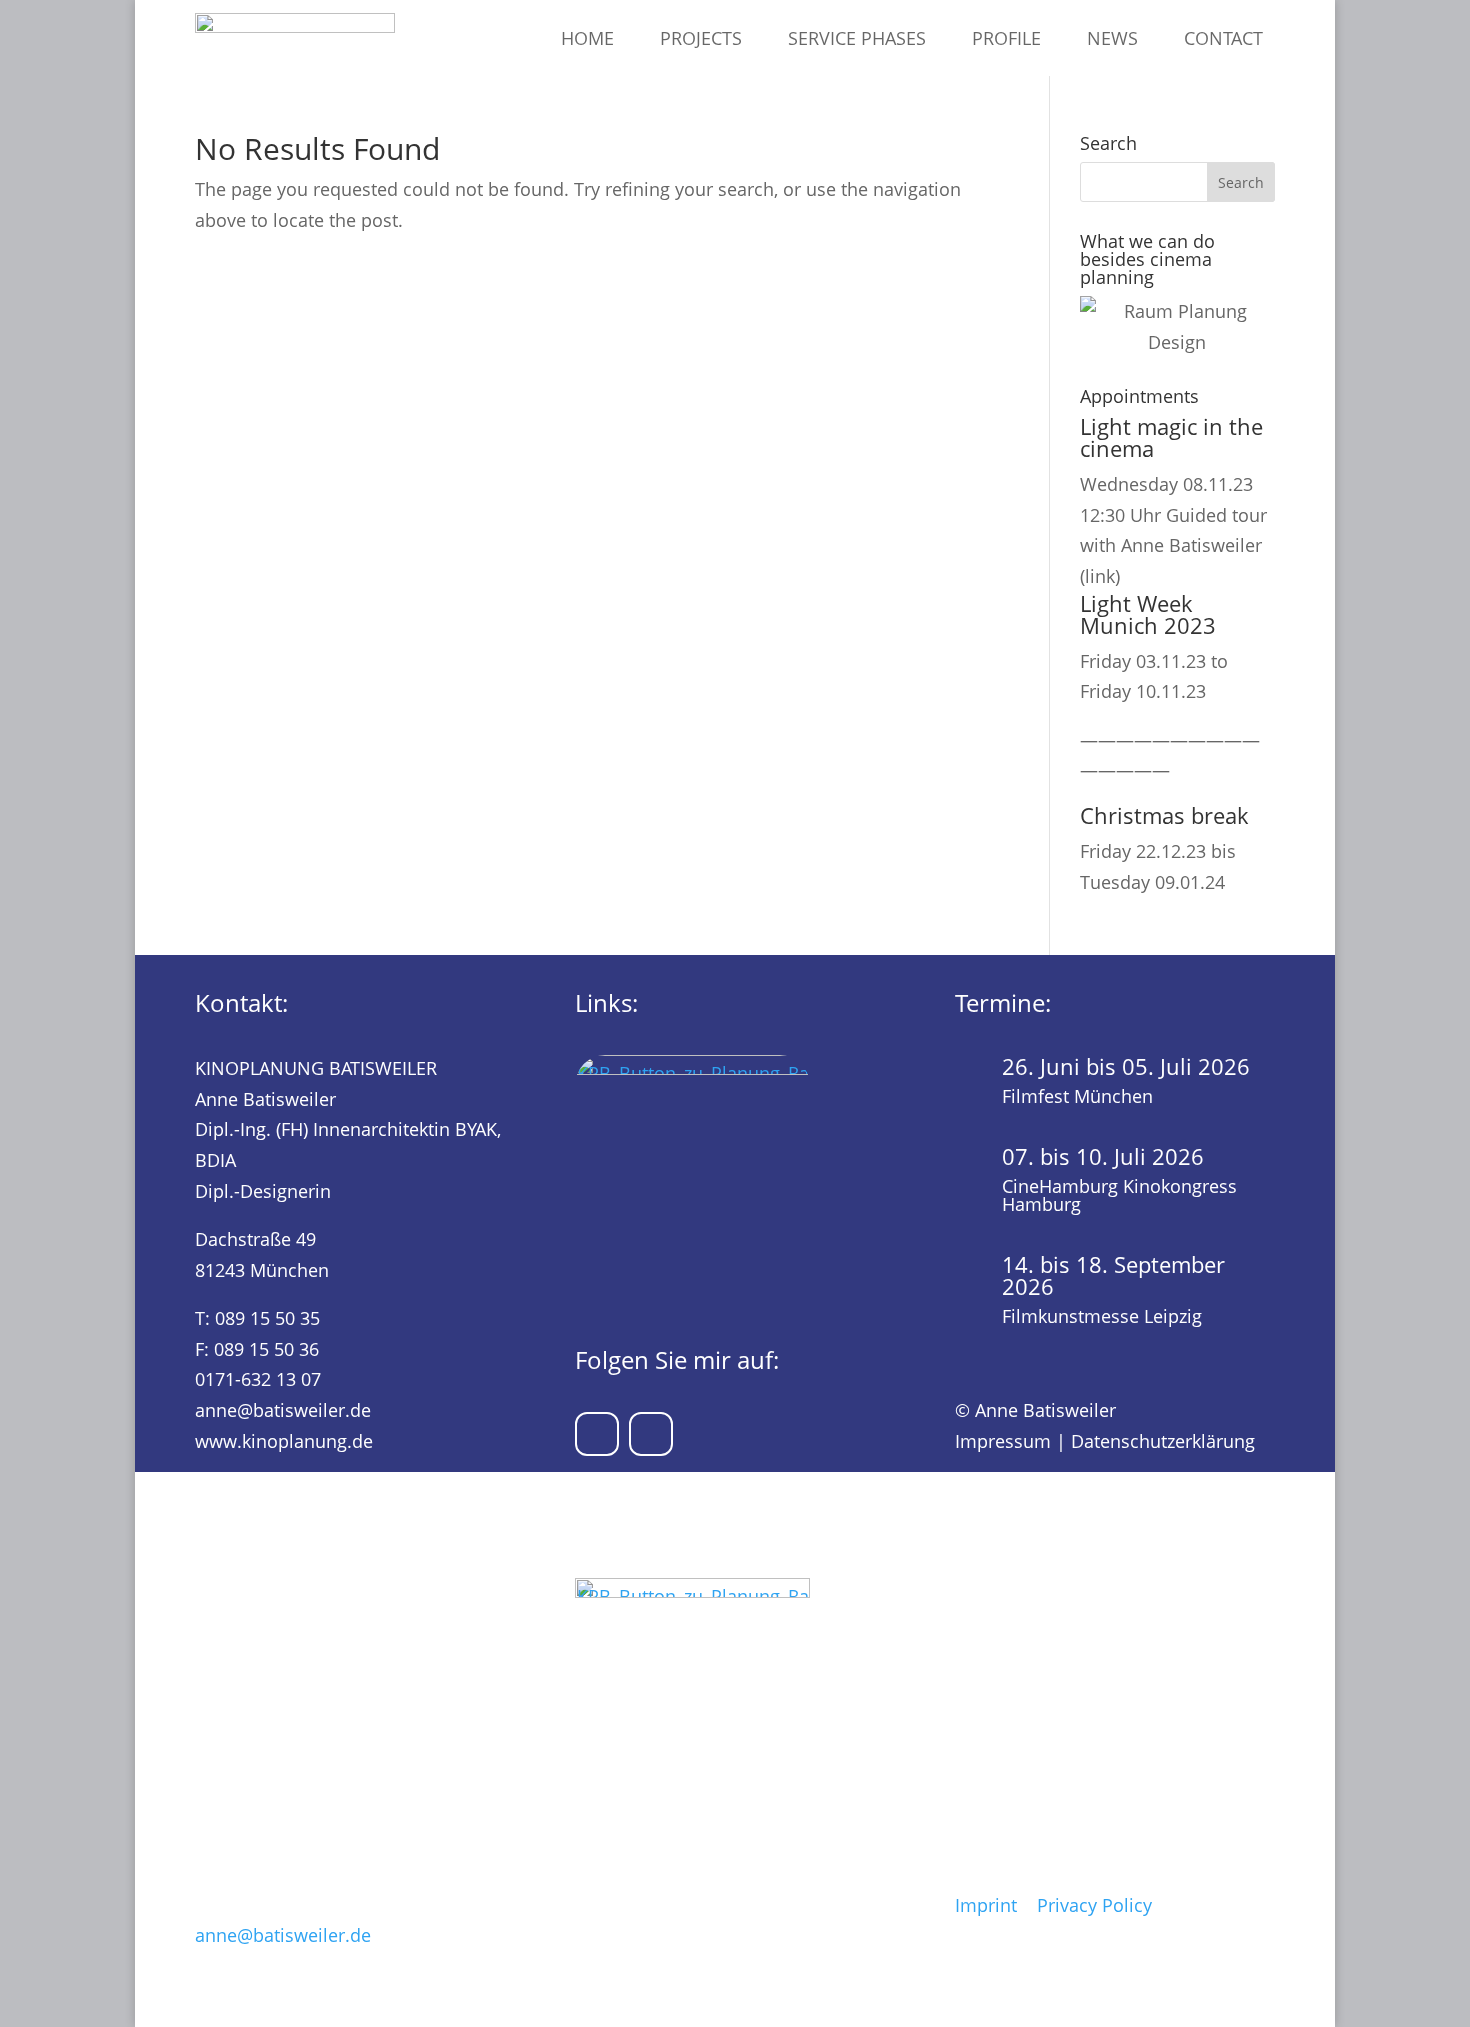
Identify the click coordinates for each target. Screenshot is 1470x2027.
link (1100, 576)
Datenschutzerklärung (1163, 1441)
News (1112, 38)
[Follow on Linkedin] (651, 1434)
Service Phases (857, 38)
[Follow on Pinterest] (597, 1434)
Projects (701, 38)
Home (587, 38)
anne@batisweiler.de (283, 1410)
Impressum (1003, 1441)
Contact (1223, 38)
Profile (1006, 38)
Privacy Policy (1094, 1905)
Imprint (986, 1905)
